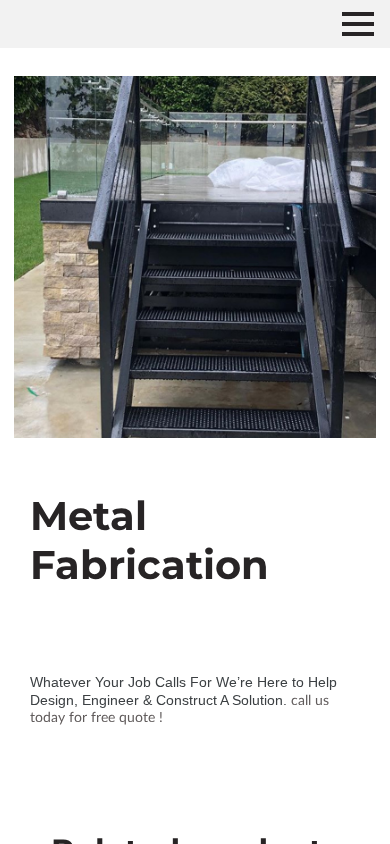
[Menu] (358, 24)
